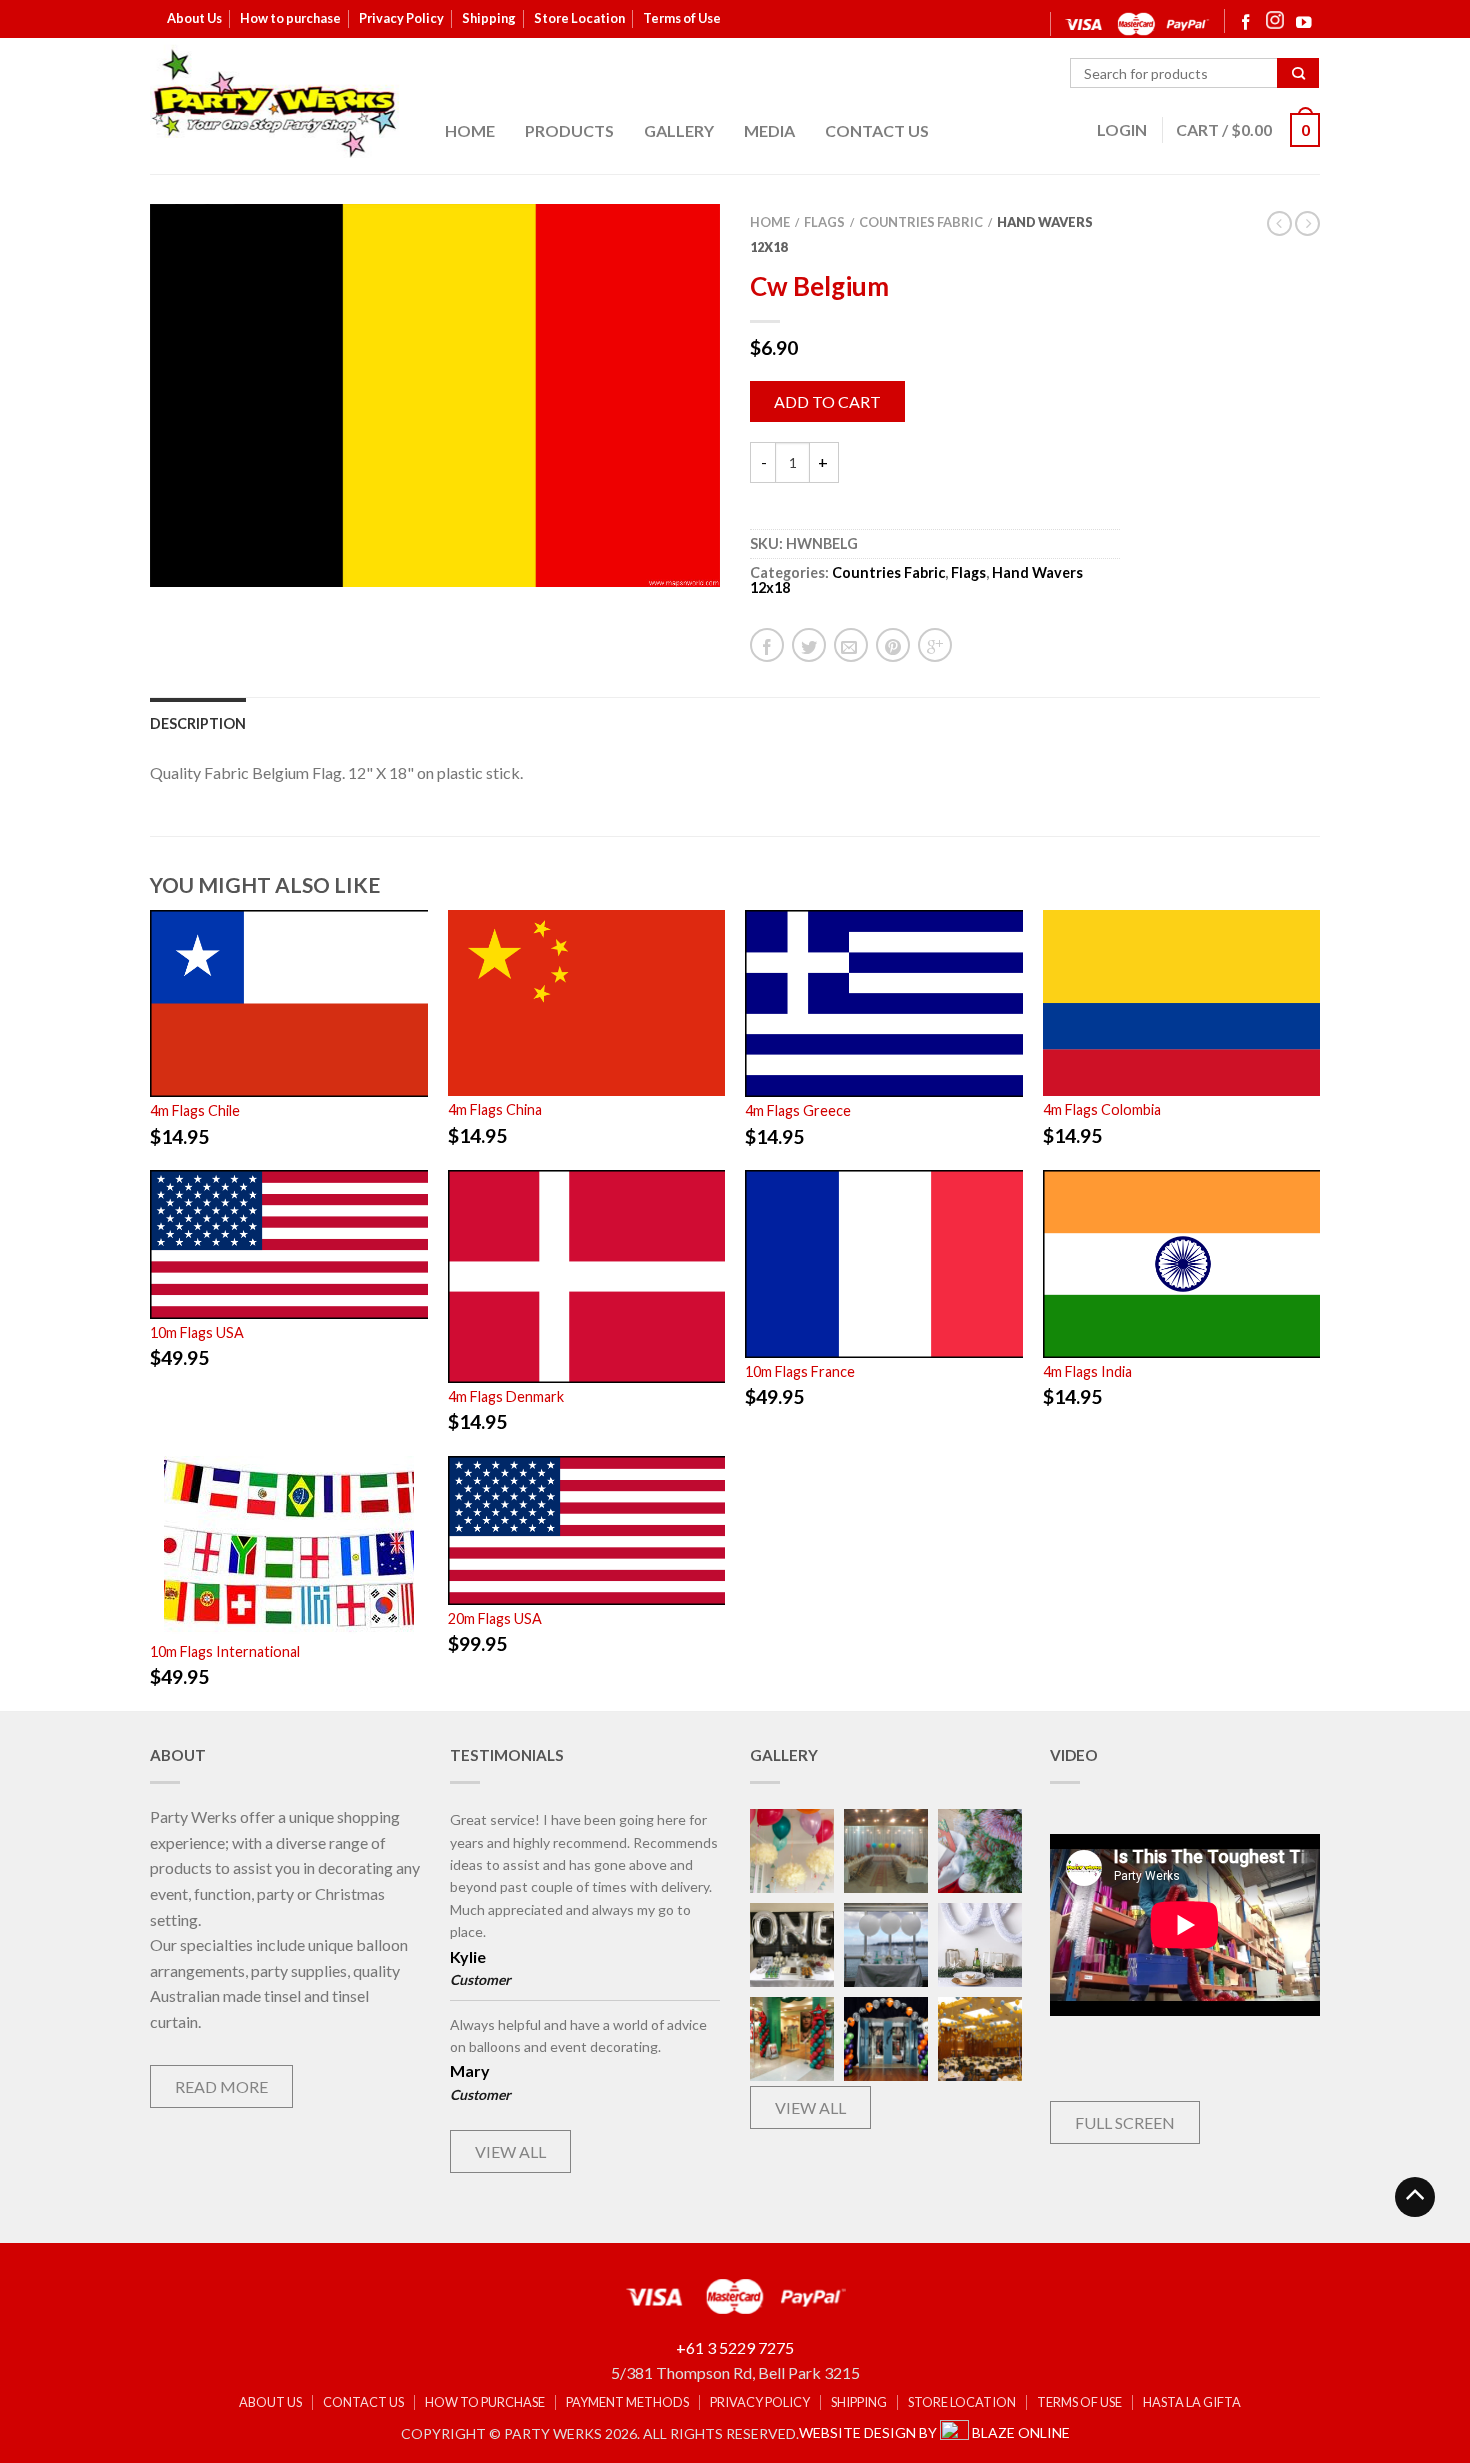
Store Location (579, 18)
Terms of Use (682, 18)
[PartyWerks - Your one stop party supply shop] (275, 103)
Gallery (679, 130)
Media (769, 130)
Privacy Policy (401, 18)
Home (470, 130)
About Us (194, 18)
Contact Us (877, 130)
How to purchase (290, 18)
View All (510, 2151)
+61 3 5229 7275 (735, 2347)
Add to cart (827, 401)
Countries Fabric (921, 222)
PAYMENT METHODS (627, 2402)
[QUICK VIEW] (289, 1004)
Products (569, 130)
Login (1122, 129)
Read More (221, 2086)
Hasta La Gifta (1192, 2402)
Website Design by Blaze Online (934, 2432)
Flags (824, 222)
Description (198, 723)
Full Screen (1125, 2122)
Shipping (489, 18)
